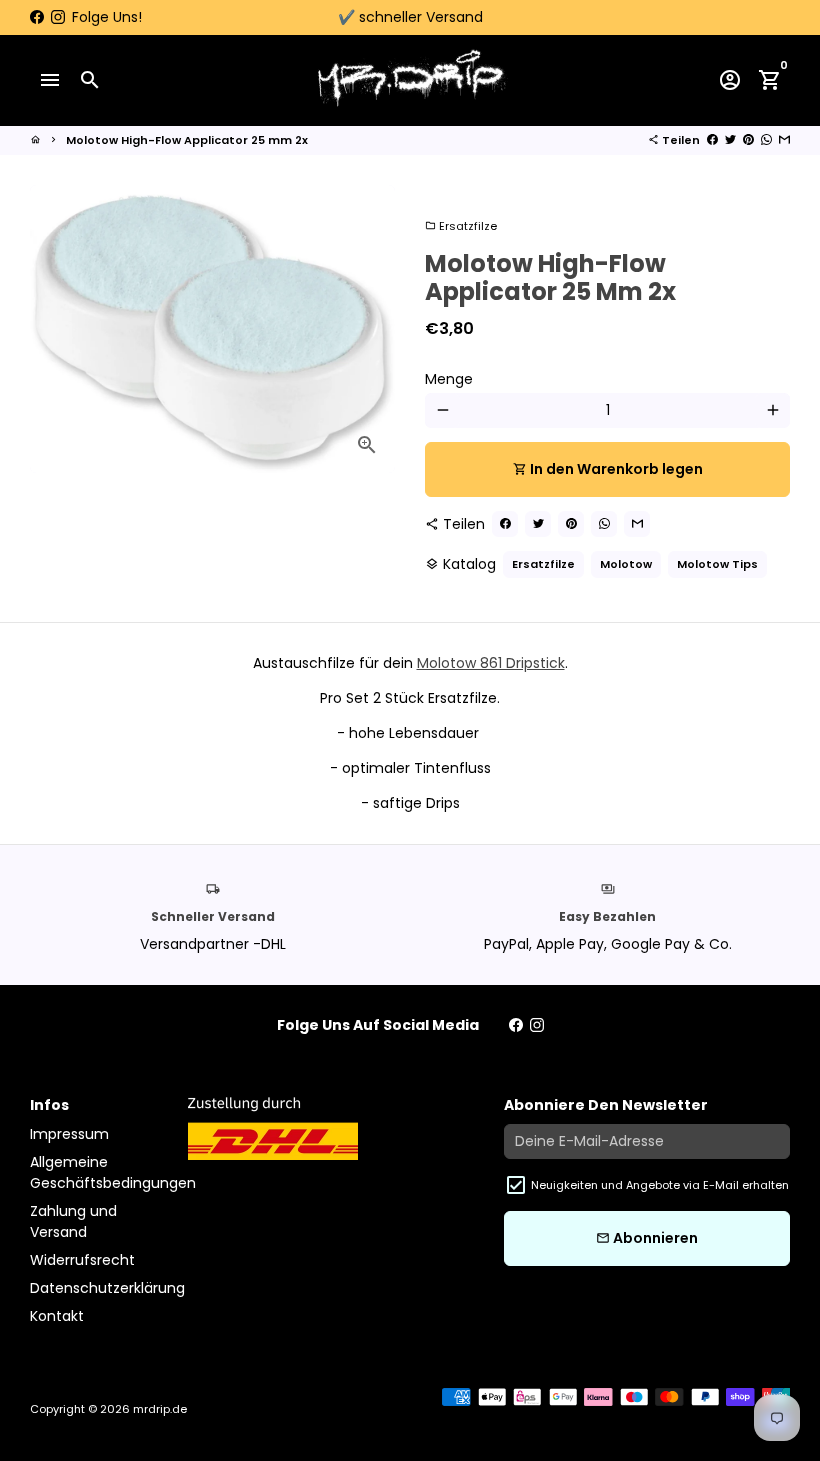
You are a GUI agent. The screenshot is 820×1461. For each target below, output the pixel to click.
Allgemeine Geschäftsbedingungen (113, 1172)
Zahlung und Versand (73, 1221)
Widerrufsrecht (82, 1260)
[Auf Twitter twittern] (730, 140)
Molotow (626, 564)
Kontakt (57, 1316)
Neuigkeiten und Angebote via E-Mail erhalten (660, 1185)
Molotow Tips (717, 564)
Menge (449, 379)
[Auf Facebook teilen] (712, 140)
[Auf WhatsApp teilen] (766, 140)
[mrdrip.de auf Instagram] (58, 17)
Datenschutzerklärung (107, 1288)
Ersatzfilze (461, 226)
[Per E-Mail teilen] (784, 140)
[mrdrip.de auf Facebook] (37, 17)
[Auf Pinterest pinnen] (748, 140)
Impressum (69, 1134)
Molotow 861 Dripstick (491, 663)
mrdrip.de (160, 1409)
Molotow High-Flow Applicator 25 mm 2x (187, 140)
